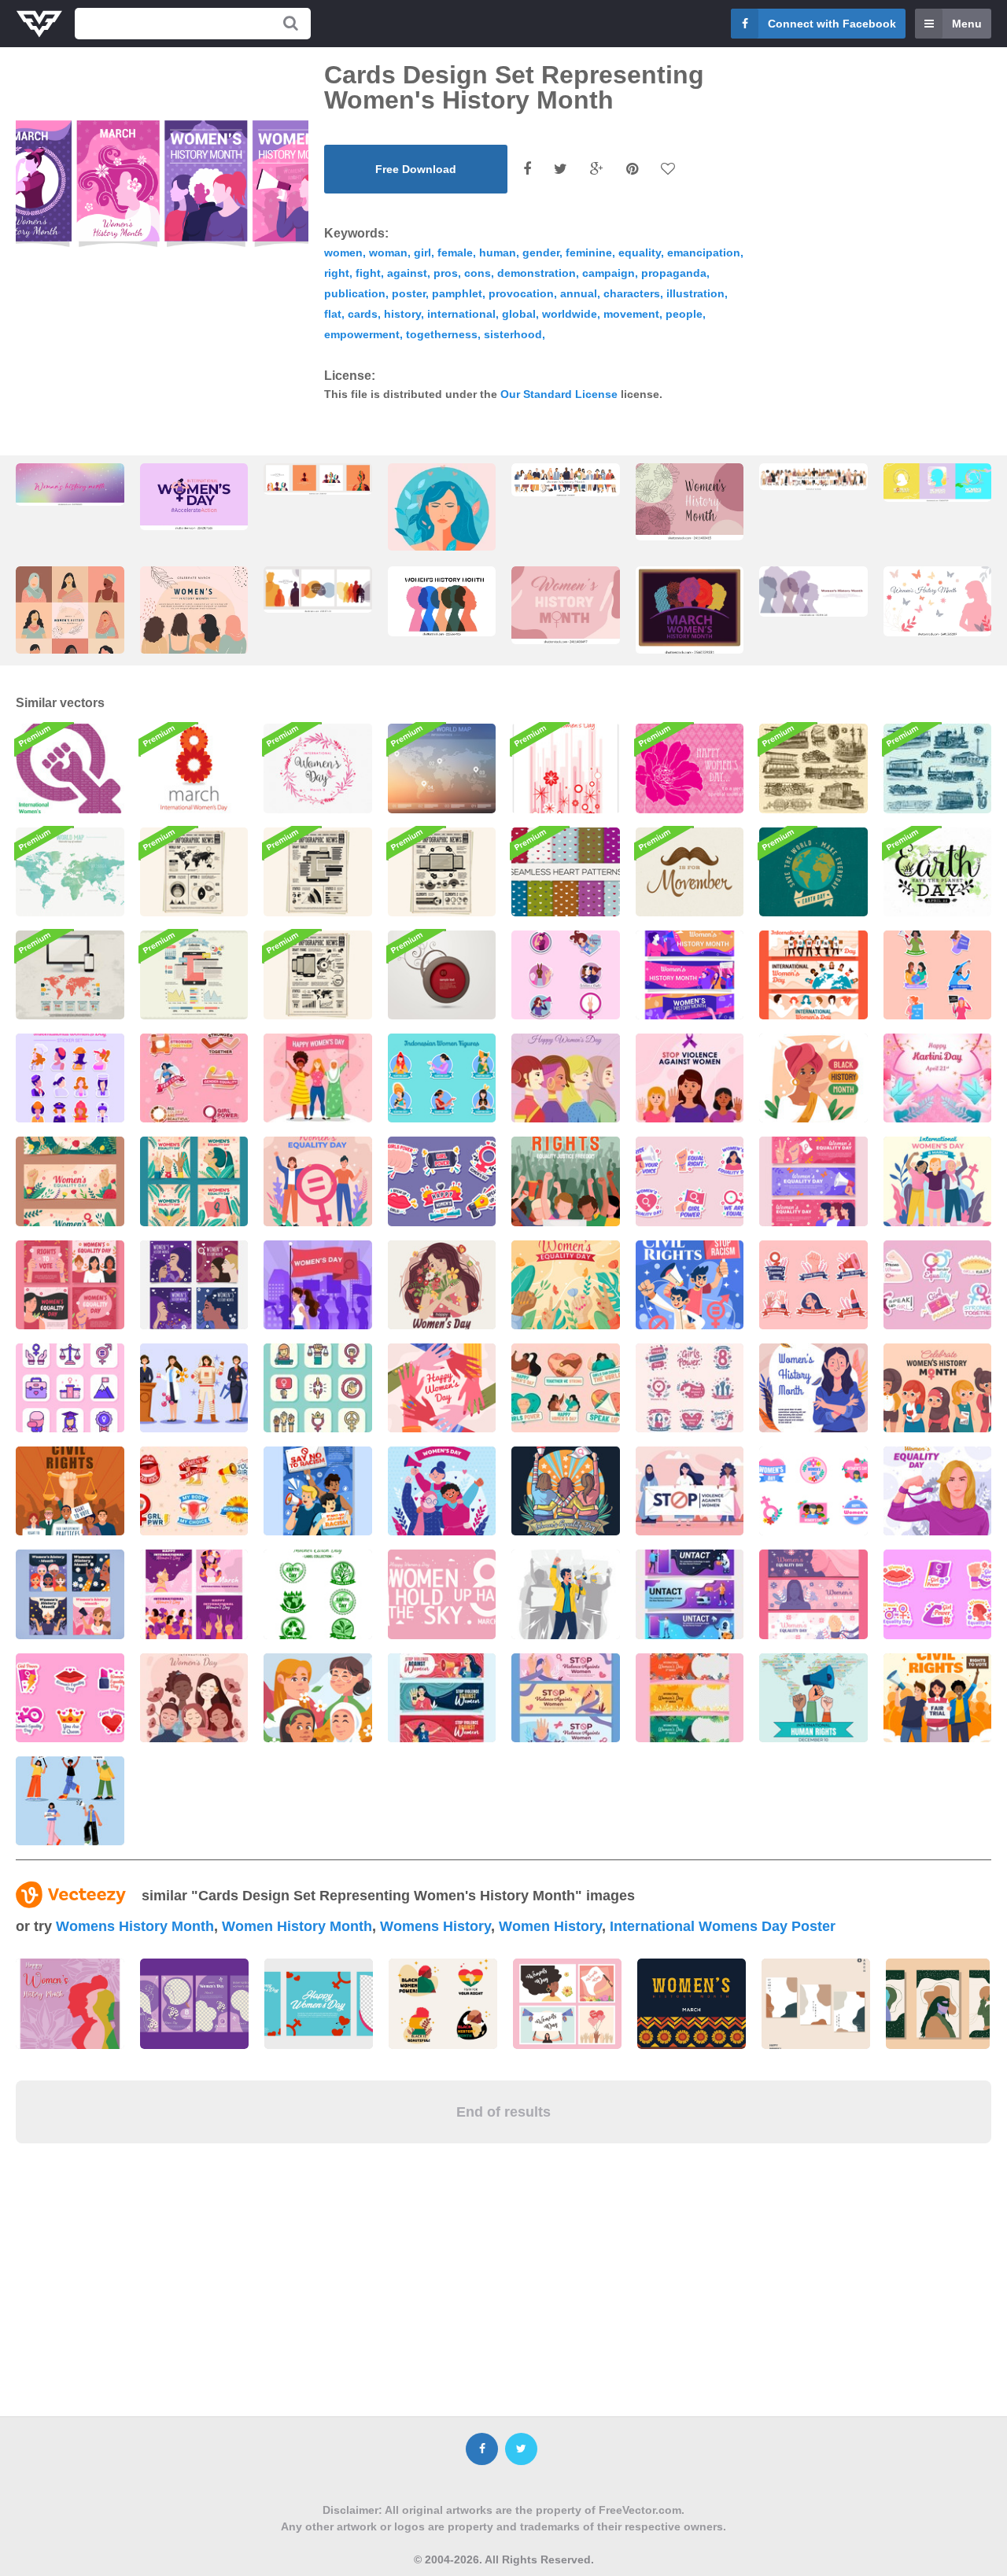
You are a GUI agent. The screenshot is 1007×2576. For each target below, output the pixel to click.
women (343, 252)
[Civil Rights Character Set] (70, 1801)
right (337, 273)
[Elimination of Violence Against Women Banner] (566, 1698)
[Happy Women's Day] (566, 768)
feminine (589, 252)
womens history (435, 1926)
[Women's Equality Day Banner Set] (70, 1181)
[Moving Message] (442, 975)
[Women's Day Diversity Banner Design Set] (813, 975)
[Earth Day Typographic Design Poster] (938, 872)
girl (422, 252)
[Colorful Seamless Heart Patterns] (566, 872)
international (461, 314)
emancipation (704, 252)
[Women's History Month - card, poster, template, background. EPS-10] (442, 601)
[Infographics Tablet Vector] (318, 872)
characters (632, 293)
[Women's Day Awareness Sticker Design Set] (938, 975)
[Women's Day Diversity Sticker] (813, 1491)
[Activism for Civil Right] (690, 1285)
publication (355, 293)
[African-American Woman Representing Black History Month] (813, 1078)
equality (640, 252)
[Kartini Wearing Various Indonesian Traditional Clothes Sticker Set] (442, 1078)
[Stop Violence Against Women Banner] (442, 1698)
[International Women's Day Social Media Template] (194, 1594)
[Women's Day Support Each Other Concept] (318, 1078)
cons (478, 273)
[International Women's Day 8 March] (442, 1388)
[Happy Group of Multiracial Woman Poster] (318, 1698)
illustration (695, 293)
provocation (521, 293)
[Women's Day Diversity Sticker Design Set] (70, 1078)
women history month (297, 1926)
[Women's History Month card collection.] (318, 479)
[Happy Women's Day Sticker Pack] (690, 1388)
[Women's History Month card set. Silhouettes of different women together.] (318, 590)
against (407, 273)
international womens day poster (723, 1926)
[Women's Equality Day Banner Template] (813, 1181)
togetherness (442, 334)
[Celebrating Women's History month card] (70, 485)
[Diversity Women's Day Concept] (566, 1078)
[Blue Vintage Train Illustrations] (938, 768)
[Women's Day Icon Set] (70, 1388)
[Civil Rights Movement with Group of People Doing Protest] (70, 1491)
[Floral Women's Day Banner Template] (690, 1698)
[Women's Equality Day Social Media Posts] (194, 1181)
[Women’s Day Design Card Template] (318, 768)
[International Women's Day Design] (194, 1698)
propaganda (674, 273)
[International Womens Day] (70, 768)
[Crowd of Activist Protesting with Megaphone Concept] (566, 1594)
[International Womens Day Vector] (194, 768)
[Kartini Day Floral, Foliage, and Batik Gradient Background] (938, 1078)
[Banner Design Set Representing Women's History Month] (690, 975)
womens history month (135, 1926)
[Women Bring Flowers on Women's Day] (442, 1285)
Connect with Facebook (832, 24)
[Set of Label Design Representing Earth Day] (318, 1594)
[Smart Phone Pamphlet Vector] (318, 975)
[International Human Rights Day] (813, 1698)
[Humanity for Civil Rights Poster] (566, 1181)
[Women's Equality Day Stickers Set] (813, 1285)
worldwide (570, 314)
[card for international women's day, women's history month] (442, 541)
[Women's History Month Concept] (813, 1388)
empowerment (362, 334)
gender (541, 252)
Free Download (416, 169)
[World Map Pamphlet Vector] (194, 872)
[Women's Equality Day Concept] (318, 1181)
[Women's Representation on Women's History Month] (938, 1388)
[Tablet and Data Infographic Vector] (194, 975)
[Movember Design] (690, 872)
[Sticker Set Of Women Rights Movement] (194, 1491)
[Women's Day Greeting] (690, 768)
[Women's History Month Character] (194, 1388)
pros (446, 273)
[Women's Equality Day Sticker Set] (690, 1181)
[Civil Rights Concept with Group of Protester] (938, 1698)
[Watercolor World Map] (70, 872)
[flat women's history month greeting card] (70, 625)
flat (333, 314)
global (519, 314)
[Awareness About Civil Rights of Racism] (318, 1491)
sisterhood (513, 334)
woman (388, 252)
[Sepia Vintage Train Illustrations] (813, 768)
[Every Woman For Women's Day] (70, 1594)
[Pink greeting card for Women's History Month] (566, 605)
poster (409, 293)
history (402, 314)
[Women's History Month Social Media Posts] (194, 1285)
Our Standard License (559, 394)
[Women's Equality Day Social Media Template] (70, 1285)
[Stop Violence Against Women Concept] (690, 1078)
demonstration (537, 273)
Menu (967, 24)
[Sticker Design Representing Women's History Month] (566, 975)
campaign (609, 273)
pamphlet (457, 293)
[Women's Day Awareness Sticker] (938, 1285)
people (684, 314)
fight (368, 273)
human (498, 252)
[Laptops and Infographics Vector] (442, 872)
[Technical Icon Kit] (70, 975)
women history (550, 1926)
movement (631, 314)
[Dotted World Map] (442, 768)
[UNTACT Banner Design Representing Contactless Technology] (690, 1594)
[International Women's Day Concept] (938, 1181)
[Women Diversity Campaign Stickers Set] (194, 1078)
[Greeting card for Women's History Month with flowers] (690, 502)
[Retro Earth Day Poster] (813, 872)
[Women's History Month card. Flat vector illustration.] (566, 480)
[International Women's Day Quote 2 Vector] (442, 1594)
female (455, 252)
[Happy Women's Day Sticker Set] (442, 1181)
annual (579, 293)
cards (363, 314)
